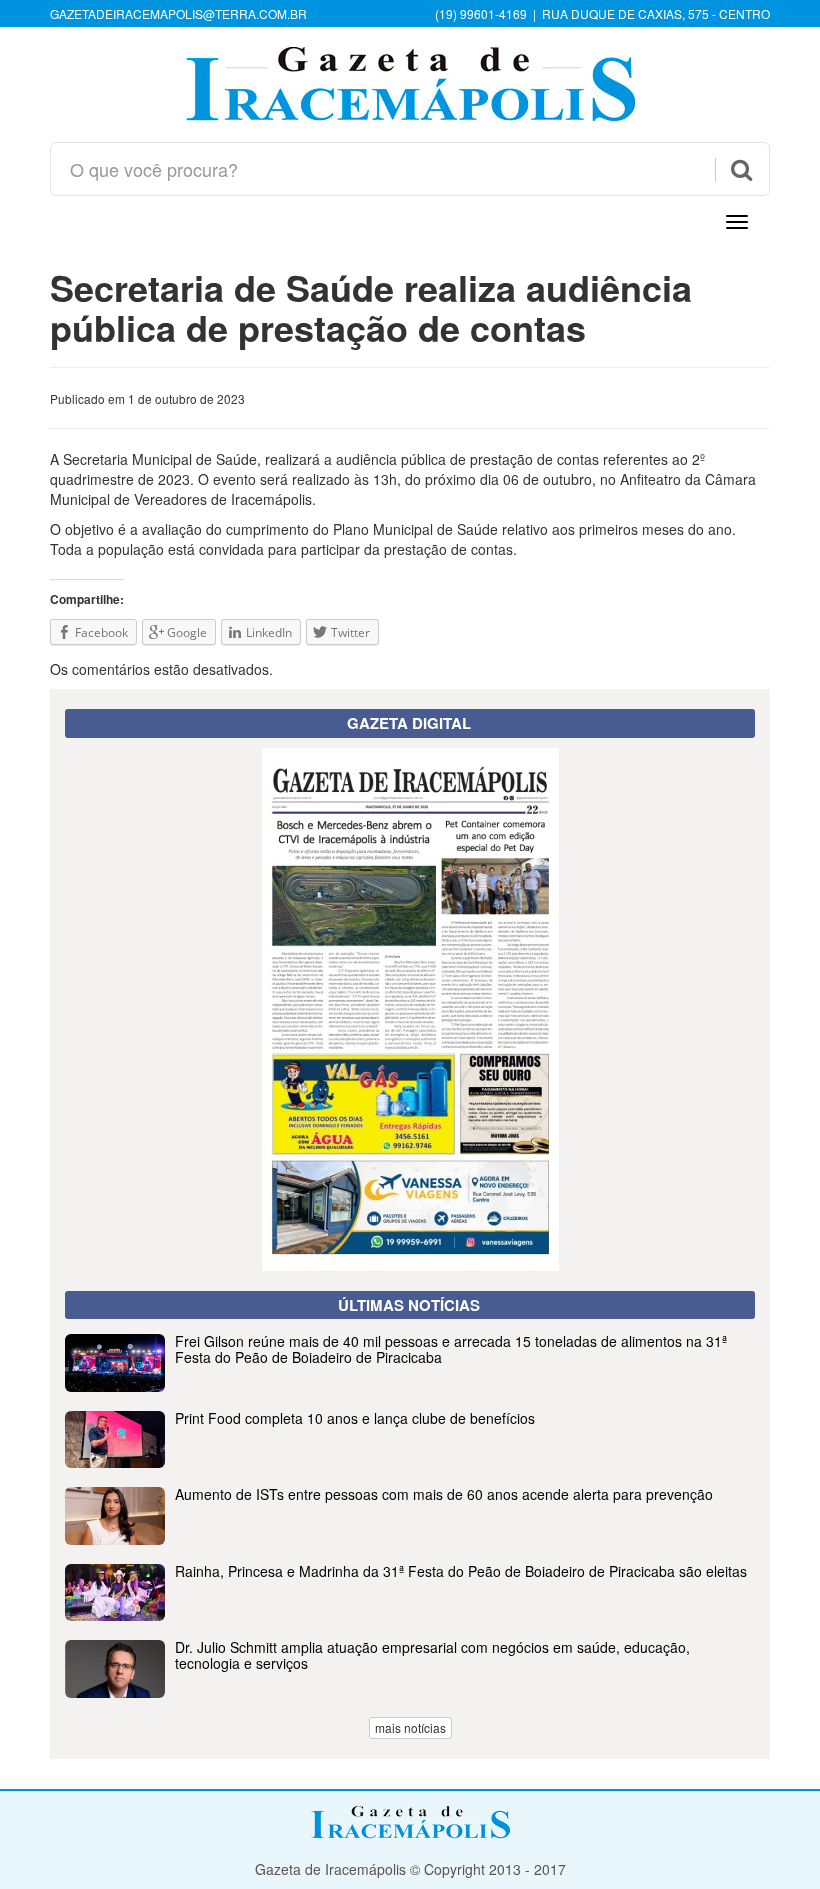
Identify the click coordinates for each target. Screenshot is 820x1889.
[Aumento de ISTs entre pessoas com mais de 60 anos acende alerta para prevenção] (410, 1539)
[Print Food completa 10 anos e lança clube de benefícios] (410, 1462)
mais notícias (410, 1727)
